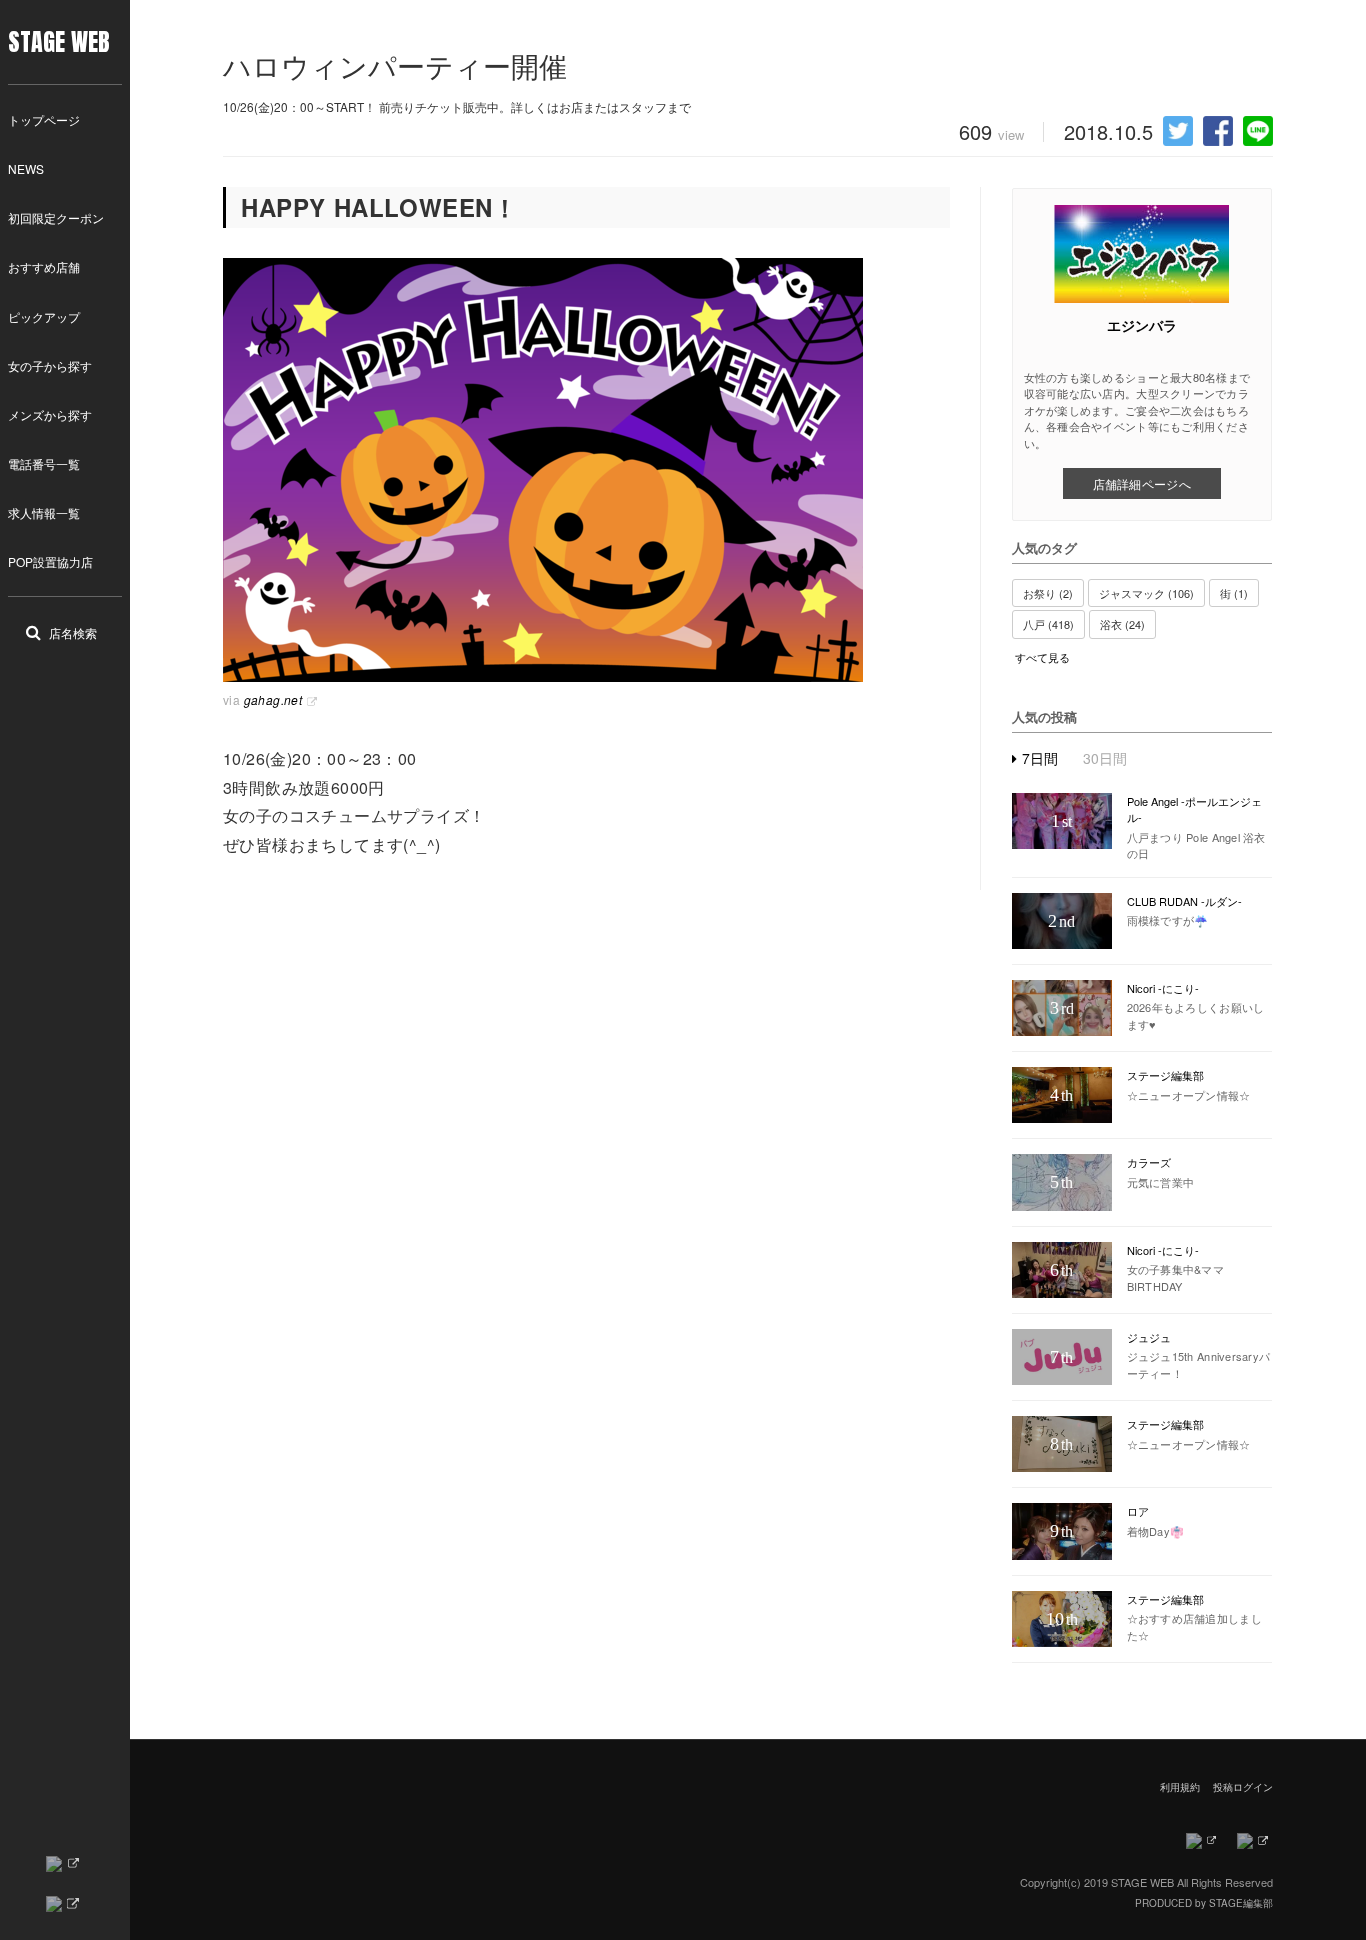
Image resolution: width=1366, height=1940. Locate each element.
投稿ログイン (1243, 1787)
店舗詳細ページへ (1142, 483)
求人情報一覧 (44, 512)
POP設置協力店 (50, 561)
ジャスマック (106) (1146, 593)
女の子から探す (50, 365)
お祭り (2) (1048, 593)
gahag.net (273, 699)
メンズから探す (50, 414)
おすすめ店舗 (44, 266)
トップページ (44, 119)
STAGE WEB (59, 42)
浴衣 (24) (1122, 624)
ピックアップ (44, 316)
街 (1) (1234, 593)
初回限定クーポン (56, 217)
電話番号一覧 (44, 463)
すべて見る (1042, 657)
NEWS (26, 168)
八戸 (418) (1048, 624)
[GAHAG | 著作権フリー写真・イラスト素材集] (586, 470)
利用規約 (1180, 1787)
